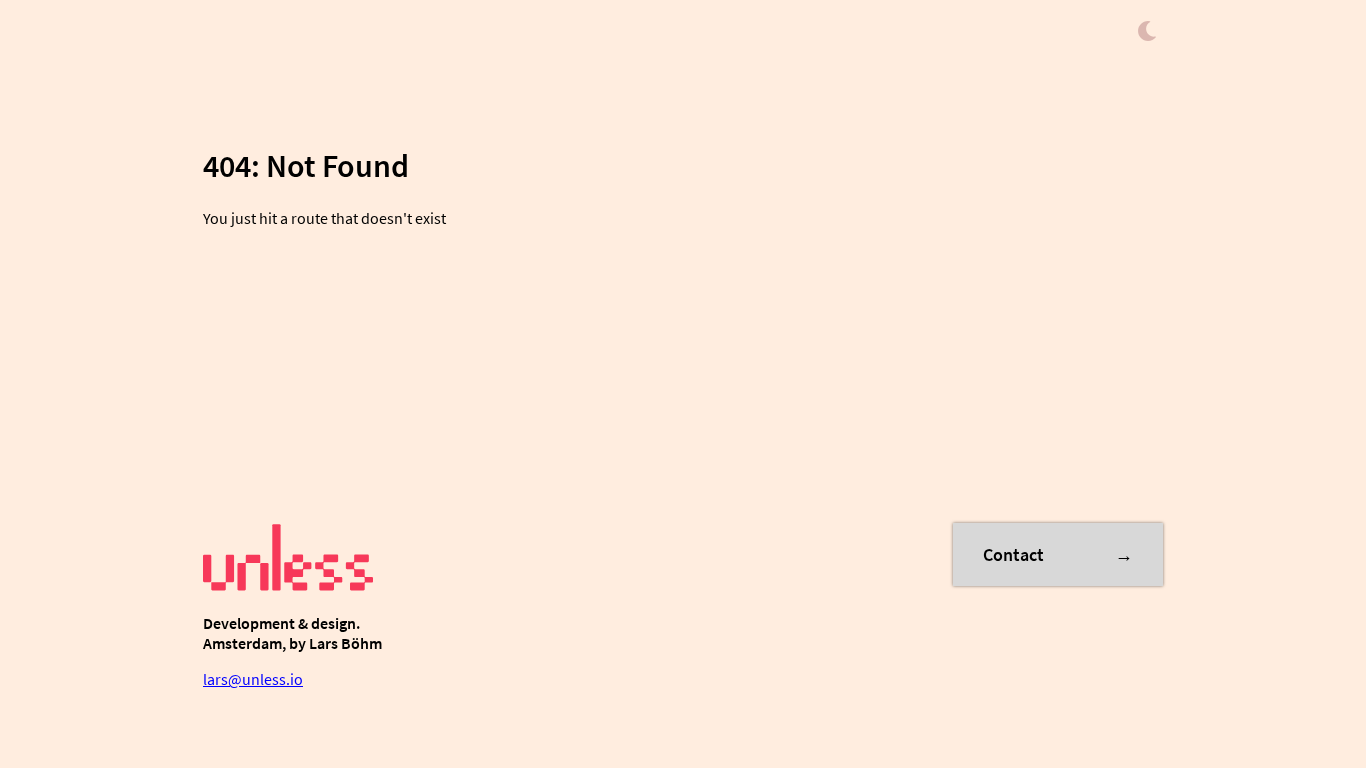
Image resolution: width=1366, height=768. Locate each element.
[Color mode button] (1147, 32)
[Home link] (288, 587)
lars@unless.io (253, 679)
